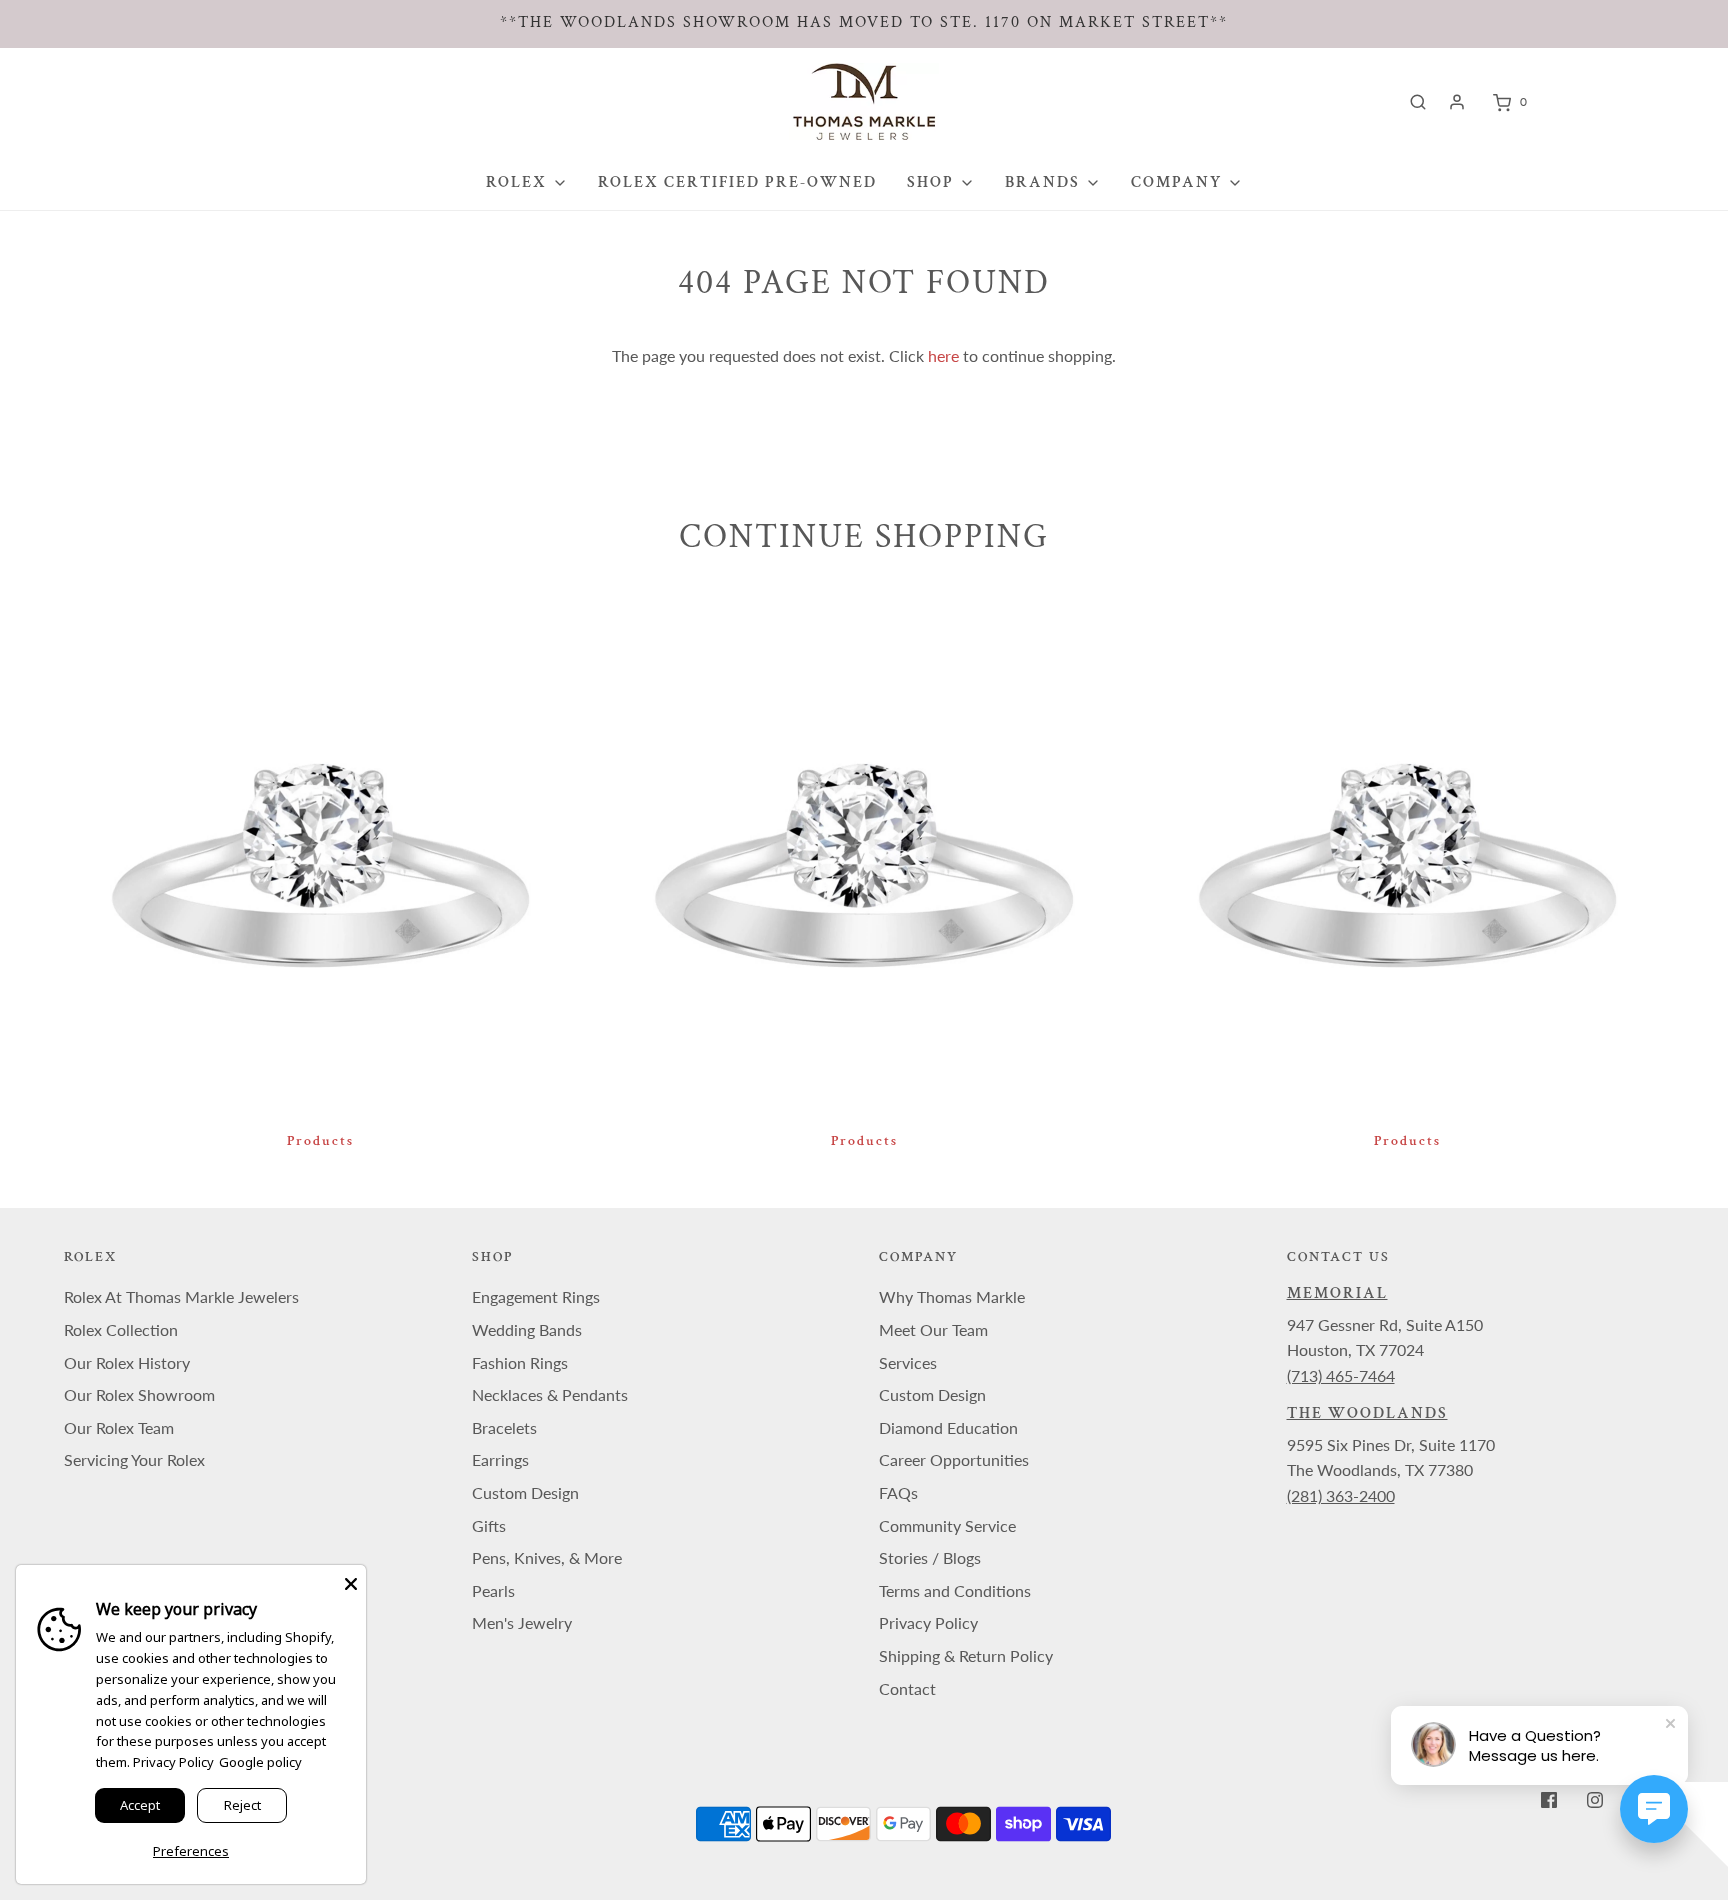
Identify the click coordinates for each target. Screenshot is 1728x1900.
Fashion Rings (520, 1362)
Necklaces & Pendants (550, 1394)
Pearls (493, 1590)
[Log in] (1457, 102)
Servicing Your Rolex (134, 1459)
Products (320, 1141)
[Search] (1418, 102)
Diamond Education (948, 1427)
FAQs (898, 1492)
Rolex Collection (121, 1329)
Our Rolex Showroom (139, 1394)
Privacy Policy (928, 1622)
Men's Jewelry (522, 1622)
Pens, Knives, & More (547, 1557)
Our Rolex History (127, 1362)
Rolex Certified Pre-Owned (737, 182)
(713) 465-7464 (1341, 1375)
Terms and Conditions (955, 1590)
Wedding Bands (527, 1329)
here (943, 355)
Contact (907, 1688)
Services (908, 1362)
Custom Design (525, 1492)
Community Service (947, 1525)
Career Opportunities (954, 1459)
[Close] (351, 1580)
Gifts (489, 1525)
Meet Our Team (933, 1329)
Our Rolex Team (119, 1427)
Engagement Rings (536, 1296)
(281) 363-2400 (1341, 1495)
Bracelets (504, 1427)
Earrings (500, 1459)
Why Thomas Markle (952, 1296)
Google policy (260, 1762)
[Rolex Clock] (1615, 101)
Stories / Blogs (930, 1557)
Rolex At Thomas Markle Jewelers (181, 1296)
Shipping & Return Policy (966, 1655)
